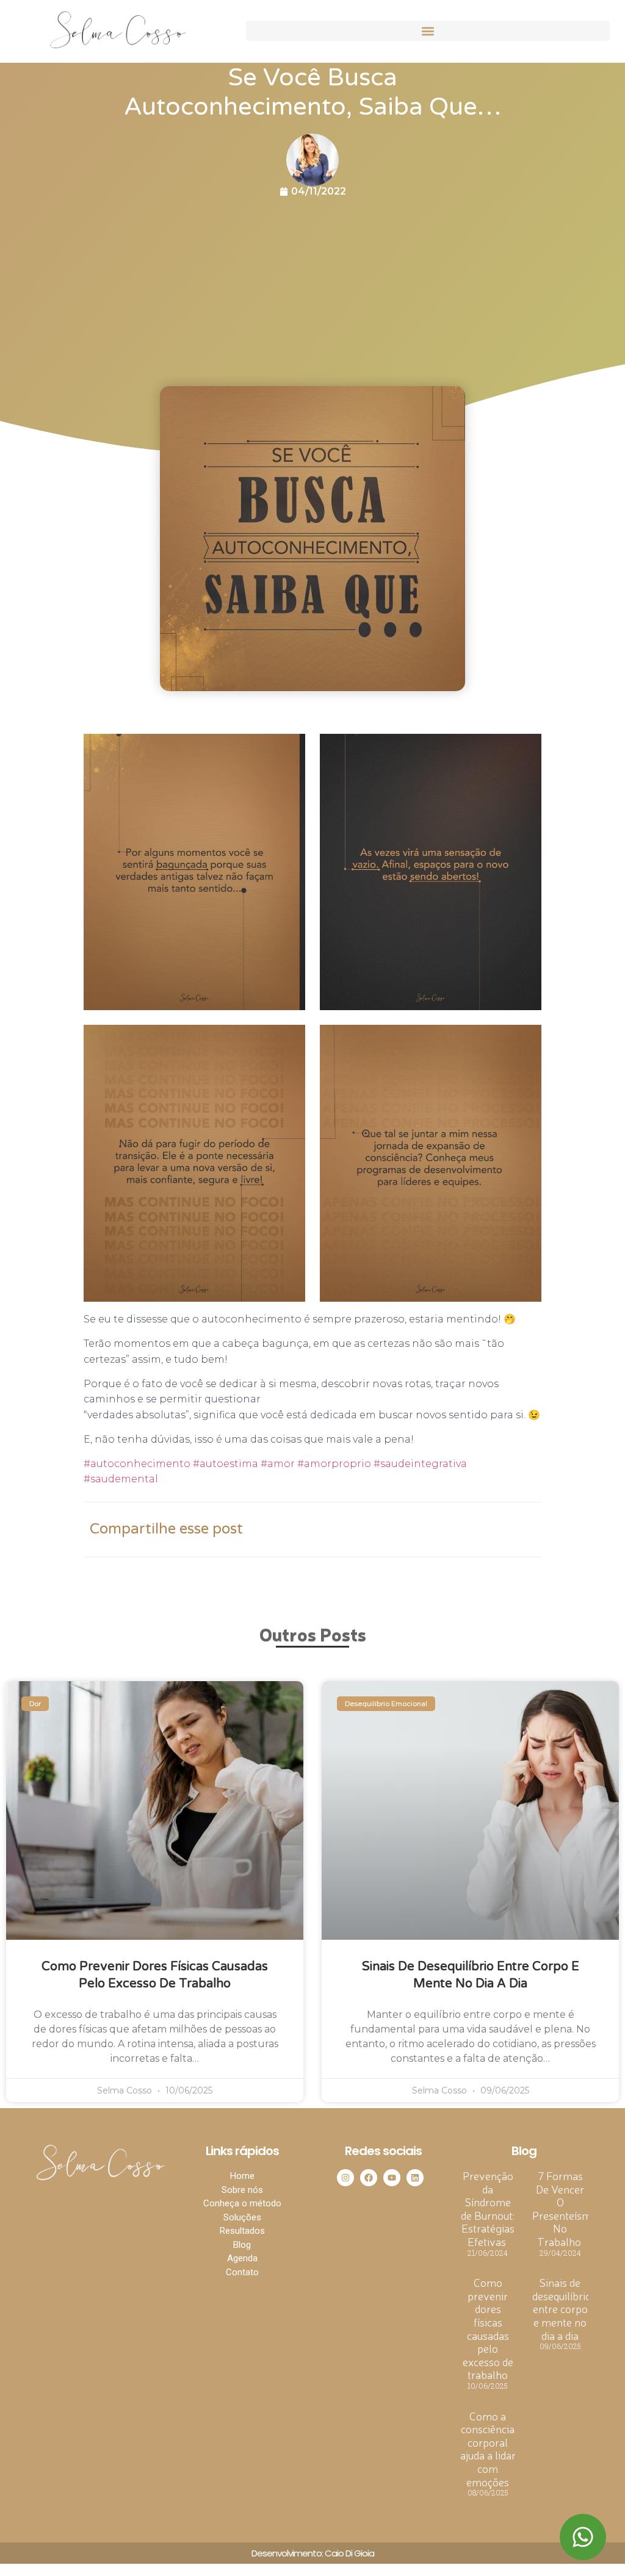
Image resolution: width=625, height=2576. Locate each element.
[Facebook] (369, 2178)
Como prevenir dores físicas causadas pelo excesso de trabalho (488, 2328)
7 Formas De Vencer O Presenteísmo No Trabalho (565, 2208)
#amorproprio (333, 1464)
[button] (428, 31)
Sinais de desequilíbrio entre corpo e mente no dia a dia (562, 2308)
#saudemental (121, 1479)
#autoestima (224, 1464)
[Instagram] (345, 2178)
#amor (276, 1464)
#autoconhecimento (137, 1464)
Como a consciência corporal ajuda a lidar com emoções (488, 2449)
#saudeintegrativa (419, 1464)
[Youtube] (392, 2178)
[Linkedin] (415, 2178)
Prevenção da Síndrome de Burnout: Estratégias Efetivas (488, 2208)
